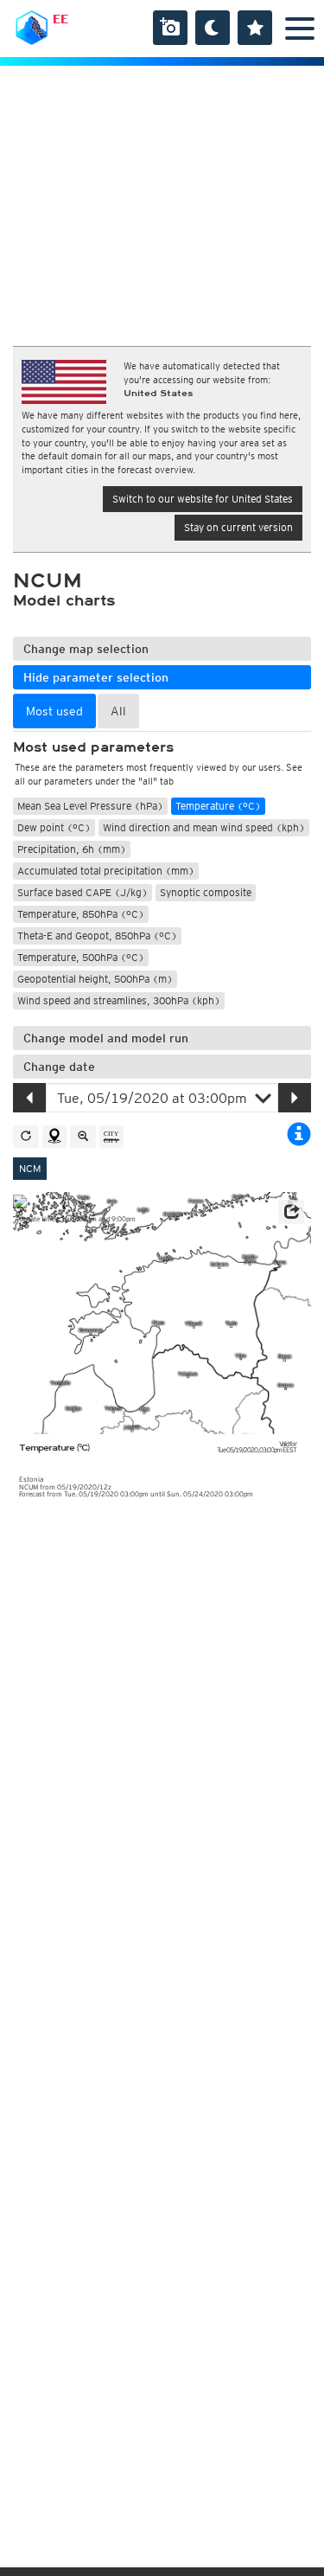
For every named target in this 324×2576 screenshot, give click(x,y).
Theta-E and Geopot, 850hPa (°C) (97, 936)
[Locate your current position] (54, 1137)
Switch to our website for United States (203, 499)
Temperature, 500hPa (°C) (81, 957)
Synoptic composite (206, 892)
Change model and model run (106, 1038)
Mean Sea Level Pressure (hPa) (90, 806)
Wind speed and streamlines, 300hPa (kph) (119, 1000)
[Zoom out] (83, 1137)
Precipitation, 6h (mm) (72, 849)
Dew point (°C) (54, 827)
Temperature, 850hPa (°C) (81, 914)
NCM (30, 1168)
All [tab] (118, 711)
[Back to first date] (26, 1137)
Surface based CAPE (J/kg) (83, 892)
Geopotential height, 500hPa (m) (95, 979)
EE (60, 19)
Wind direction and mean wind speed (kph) (204, 827)
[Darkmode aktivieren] (213, 28)
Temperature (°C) (218, 806)
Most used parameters (93, 747)
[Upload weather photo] (170, 28)
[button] (291, 1212)
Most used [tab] (54, 711)
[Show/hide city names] (111, 1137)
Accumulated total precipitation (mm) (106, 871)
